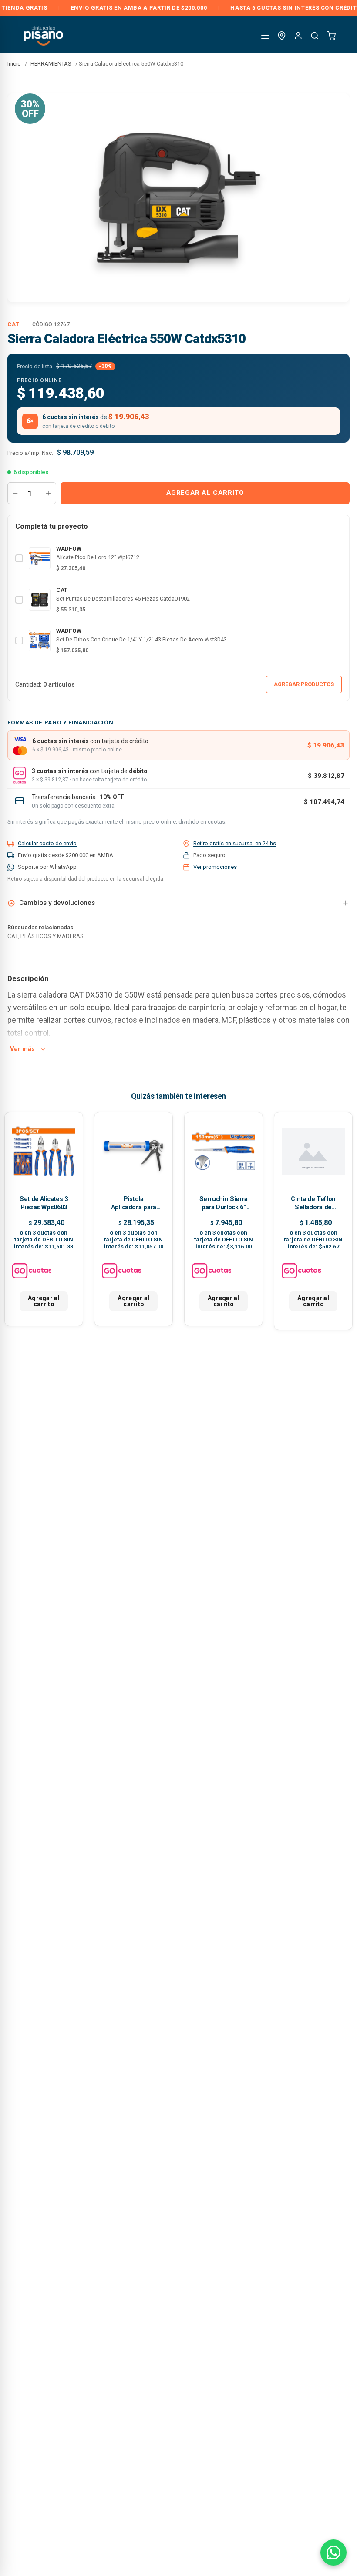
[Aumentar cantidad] (48, 493)
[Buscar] (315, 36)
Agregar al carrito (205, 493)
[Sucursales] (282, 36)
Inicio (14, 64)
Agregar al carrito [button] (44, 1301)
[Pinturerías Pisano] (44, 35)
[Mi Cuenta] (298, 36)
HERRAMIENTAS (51, 64)
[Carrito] (331, 36)
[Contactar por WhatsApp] (333, 2553)
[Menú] (265, 36)
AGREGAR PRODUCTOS (304, 684)
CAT (13, 324)
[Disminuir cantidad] (15, 493)
